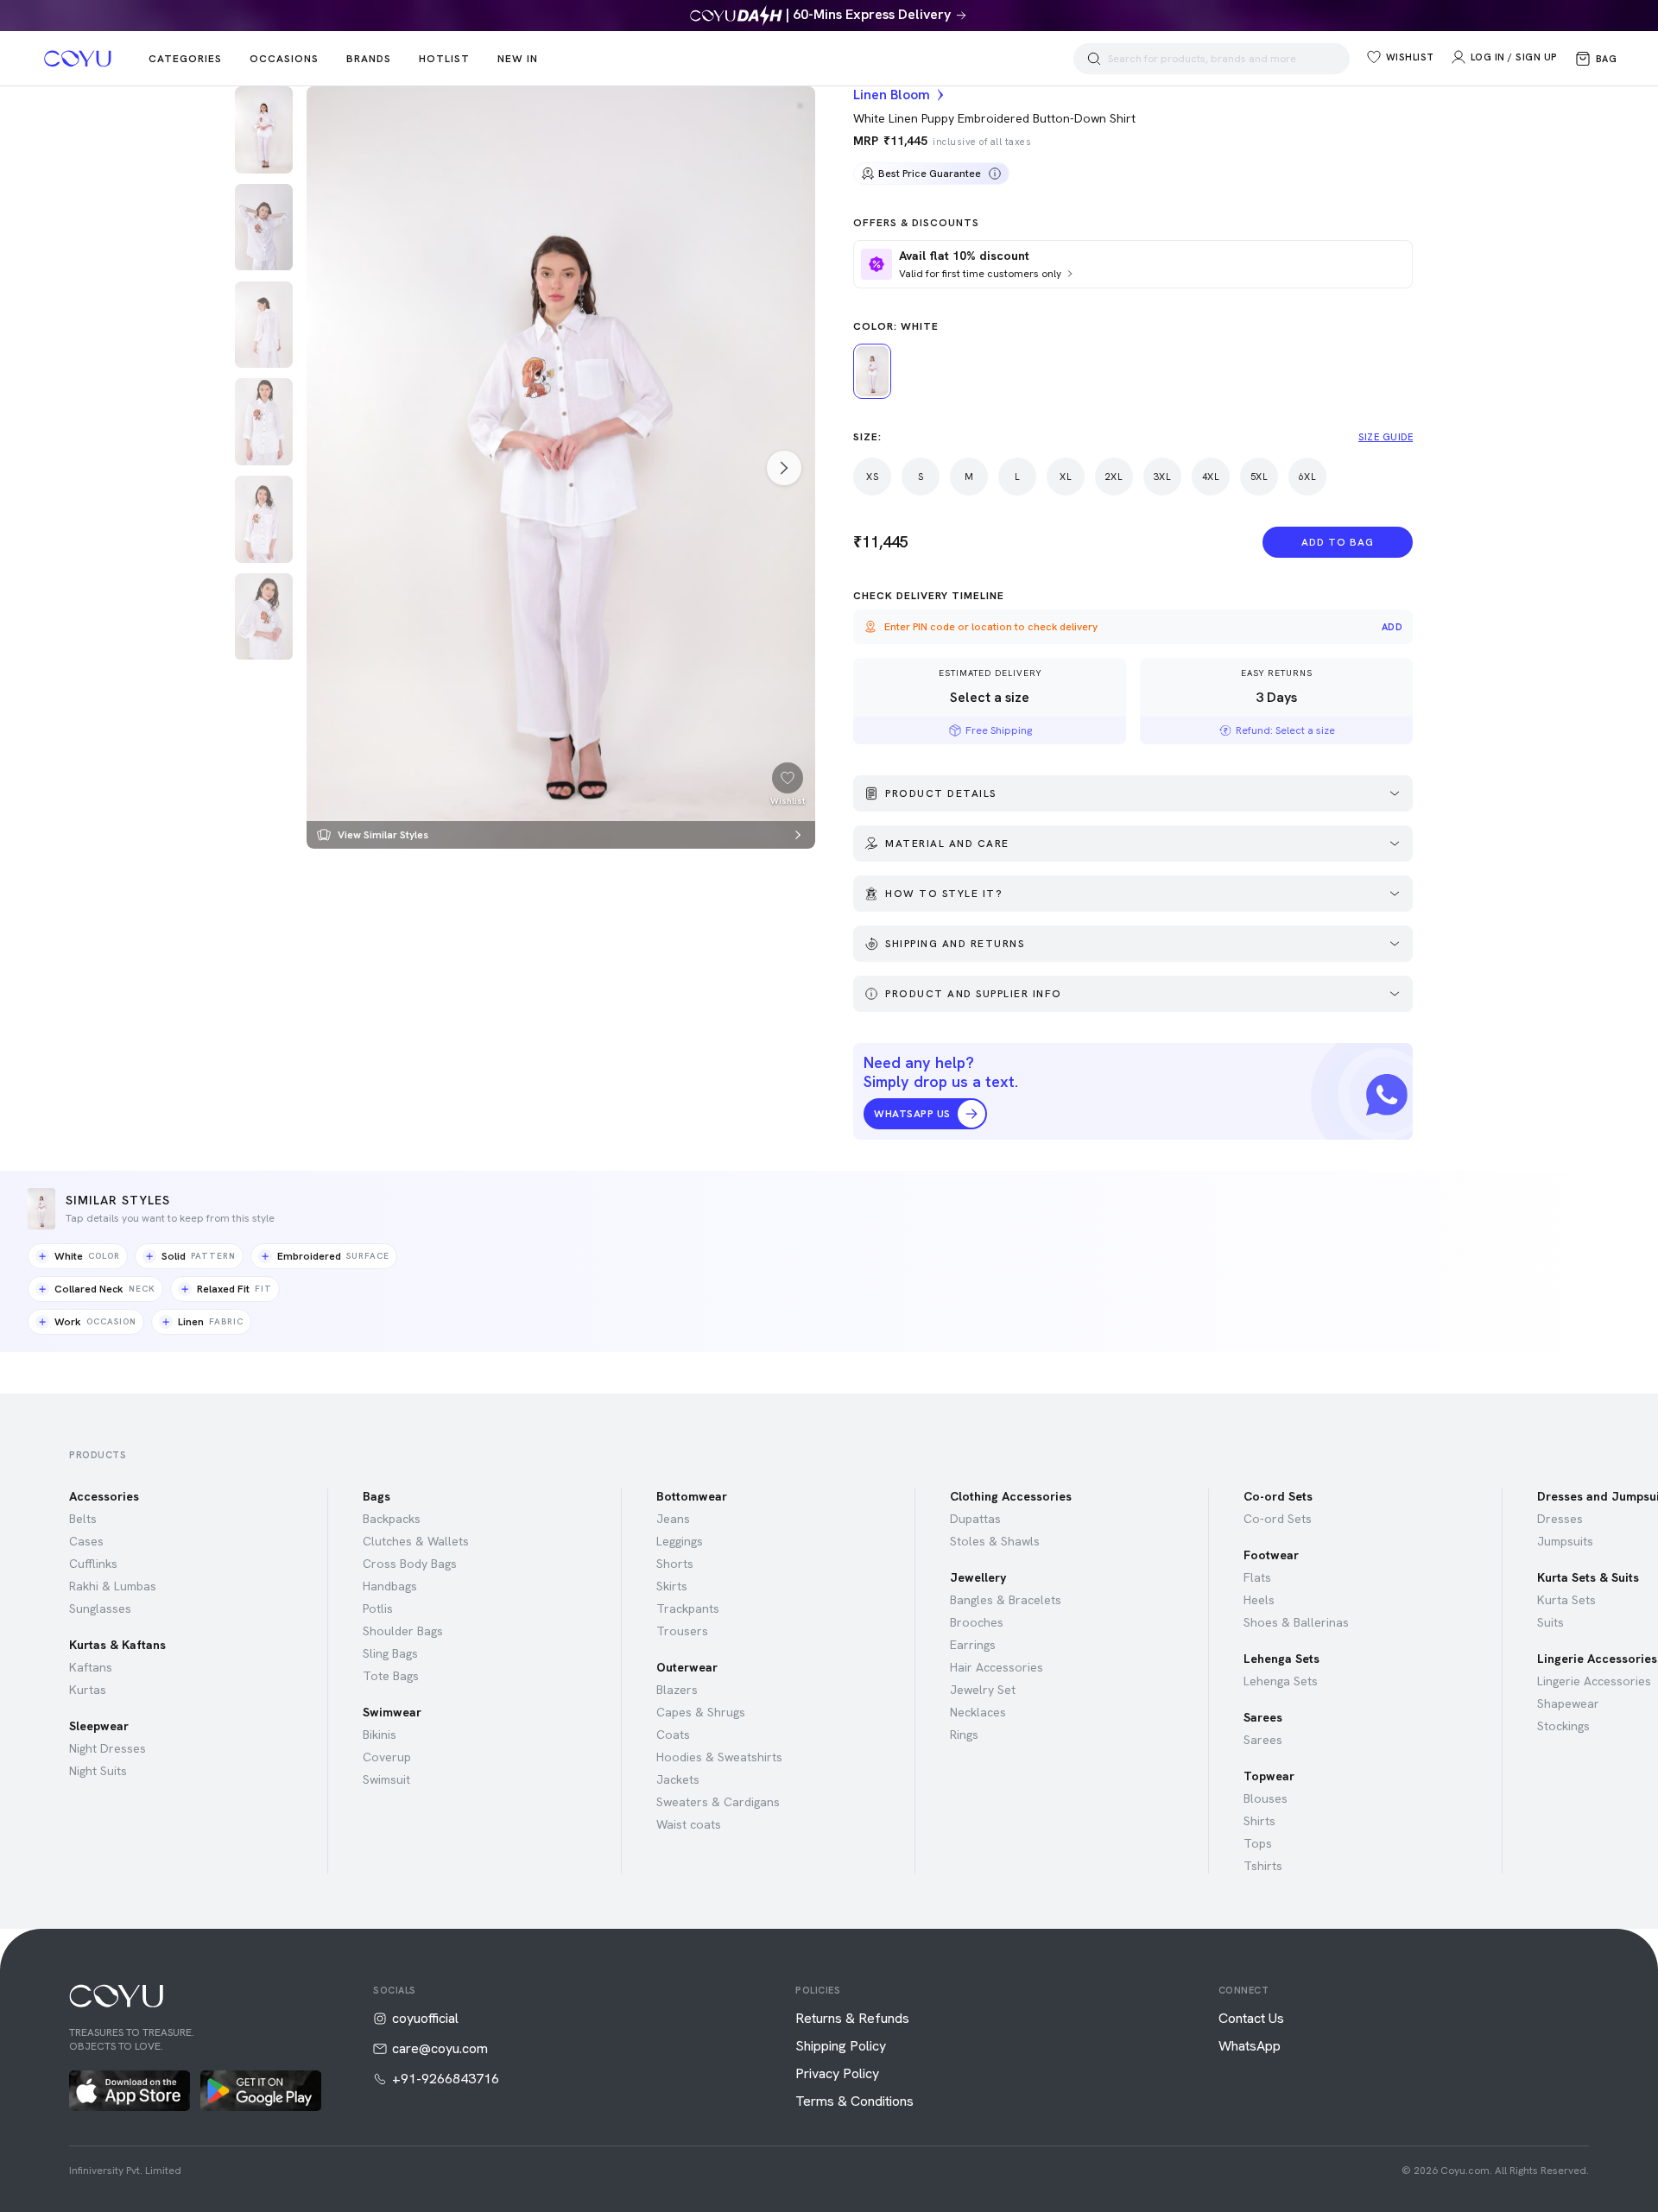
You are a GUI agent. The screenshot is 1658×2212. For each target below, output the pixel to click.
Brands (369, 59)
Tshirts (1263, 1866)
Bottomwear (692, 1496)
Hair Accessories (997, 1667)
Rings (964, 1735)
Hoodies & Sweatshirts (719, 1757)
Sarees (1263, 1717)
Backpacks (392, 1519)
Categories (185, 59)
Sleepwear (99, 1726)
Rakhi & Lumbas (113, 1586)
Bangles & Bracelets (1006, 1600)
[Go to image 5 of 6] (264, 519)
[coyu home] (78, 59)
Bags (377, 1496)
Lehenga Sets (1281, 1659)
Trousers (682, 1631)
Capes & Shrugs (701, 1712)
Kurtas (88, 1690)
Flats (1257, 1577)
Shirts (1259, 1821)
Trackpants (688, 1608)
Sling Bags (390, 1653)
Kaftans (91, 1667)
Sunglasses (100, 1608)
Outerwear (687, 1667)
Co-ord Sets (1278, 1496)
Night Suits (98, 1771)
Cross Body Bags (410, 1564)
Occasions (284, 59)
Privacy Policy (837, 2074)
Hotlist (444, 59)
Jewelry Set (983, 1690)
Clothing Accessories (1011, 1496)
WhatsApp (1250, 2046)
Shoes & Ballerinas (1296, 1622)
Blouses (1266, 1798)
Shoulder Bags (403, 1631)
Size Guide (1386, 437)
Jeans (673, 1519)
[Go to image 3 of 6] (264, 325)
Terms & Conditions (854, 2101)
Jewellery (978, 1577)
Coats (673, 1735)
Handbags (390, 1586)
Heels (1259, 1600)
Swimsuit (386, 1779)
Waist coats (689, 1824)
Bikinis (380, 1735)
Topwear (1269, 1776)
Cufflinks (93, 1564)
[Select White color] (872, 371)
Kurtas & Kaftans (117, 1645)
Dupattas (975, 1519)
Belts (83, 1519)
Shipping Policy (841, 2046)
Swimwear (392, 1712)
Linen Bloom (892, 95)
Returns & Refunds (852, 2019)
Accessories (104, 1496)
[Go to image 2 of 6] (264, 228)
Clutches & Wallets (416, 1541)
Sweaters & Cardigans (718, 1802)
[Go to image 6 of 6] (264, 617)
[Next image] (784, 468)
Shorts (675, 1564)
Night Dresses (108, 1748)
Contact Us (1251, 2019)
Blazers (677, 1690)
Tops (1258, 1843)
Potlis (378, 1608)
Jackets (678, 1779)
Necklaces (978, 1712)
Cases (86, 1541)
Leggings (680, 1541)
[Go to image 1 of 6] (264, 130)
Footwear (1271, 1555)
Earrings (973, 1645)
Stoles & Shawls (995, 1541)
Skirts (672, 1586)
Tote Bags (391, 1676)
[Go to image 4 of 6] (264, 422)
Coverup (387, 1757)
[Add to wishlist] (788, 778)
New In (518, 59)
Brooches (977, 1622)
